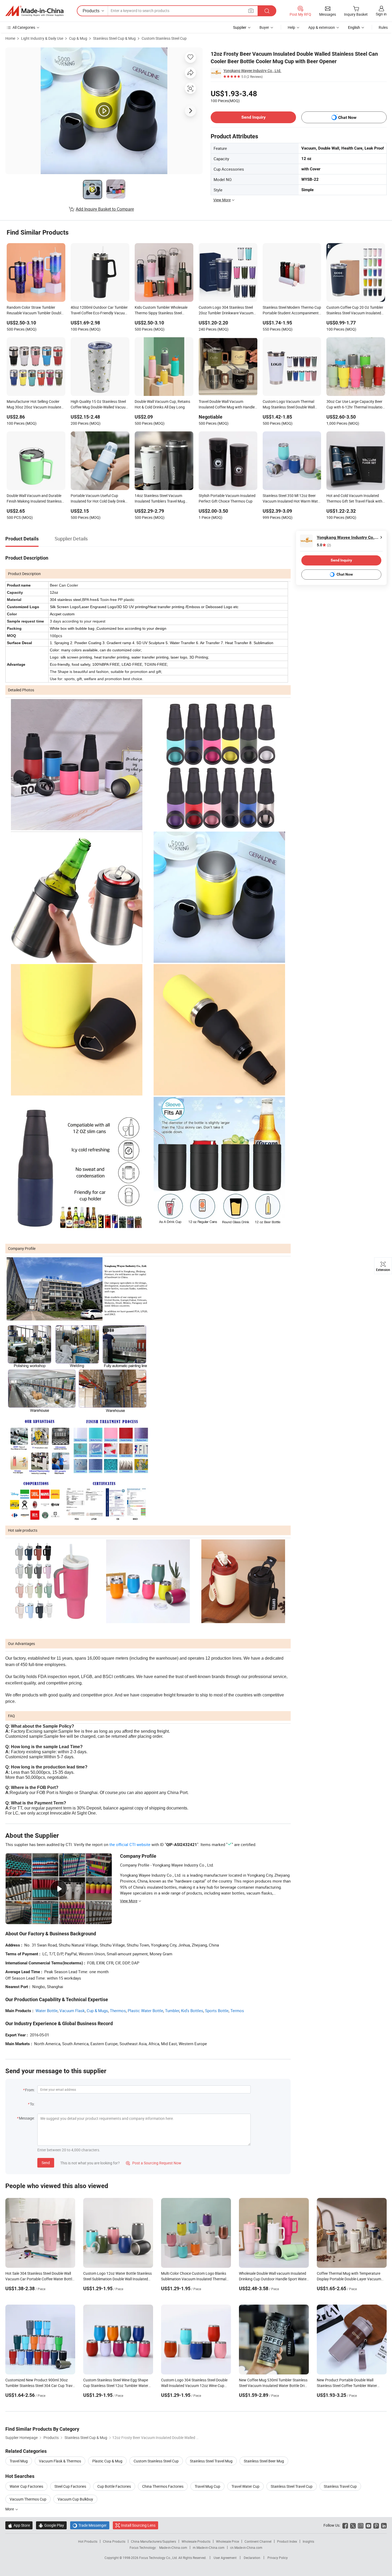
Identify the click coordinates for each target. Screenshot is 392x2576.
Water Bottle (47, 2011)
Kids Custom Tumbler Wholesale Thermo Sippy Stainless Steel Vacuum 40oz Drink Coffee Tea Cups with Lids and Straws (161, 311)
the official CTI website (130, 1844)
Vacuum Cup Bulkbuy (75, 2499)
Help (291, 27)
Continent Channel (258, 2541)
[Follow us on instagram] (361, 2525)
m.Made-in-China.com (209, 2547)
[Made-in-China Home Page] (34, 11)
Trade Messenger (90, 2525)
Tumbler (172, 2011)
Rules (383, 27)
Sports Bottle (217, 2011)
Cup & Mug (78, 38)
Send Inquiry (253, 117)
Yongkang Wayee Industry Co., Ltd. (252, 71)
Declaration (252, 2558)
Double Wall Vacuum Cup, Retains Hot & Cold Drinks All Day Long (162, 404)
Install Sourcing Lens (138, 2525)
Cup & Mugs (97, 2011)
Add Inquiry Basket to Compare (105, 209)
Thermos (118, 2011)
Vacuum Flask (72, 2011)
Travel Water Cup (245, 2486)
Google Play (51, 2525)
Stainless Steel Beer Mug (264, 2461)
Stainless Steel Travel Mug (211, 2461)
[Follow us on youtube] (368, 2525)
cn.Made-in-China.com (246, 2547)
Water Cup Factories (26, 2486)
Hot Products (88, 2541)
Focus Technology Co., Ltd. (159, 2558)
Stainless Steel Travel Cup (292, 2486)
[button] (251, 11)
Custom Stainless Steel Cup (164, 38)
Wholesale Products (196, 2541)
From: (30, 2090)
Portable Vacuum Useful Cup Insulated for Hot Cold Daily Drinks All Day (99, 499)
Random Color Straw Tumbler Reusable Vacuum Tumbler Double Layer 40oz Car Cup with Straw (35, 311)
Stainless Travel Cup (340, 2486)
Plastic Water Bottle (145, 2011)
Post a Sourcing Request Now (154, 2163)
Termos (237, 2011)
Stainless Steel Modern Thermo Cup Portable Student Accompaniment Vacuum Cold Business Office (292, 311)
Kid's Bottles (192, 2011)
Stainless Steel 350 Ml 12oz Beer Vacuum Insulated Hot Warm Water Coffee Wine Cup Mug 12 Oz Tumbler (292, 499)
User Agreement (225, 2558)
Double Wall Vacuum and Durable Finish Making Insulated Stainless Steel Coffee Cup (34, 499)
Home (10, 38)
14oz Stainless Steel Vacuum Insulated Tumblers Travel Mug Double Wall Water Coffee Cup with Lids (163, 499)
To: (32, 2104)
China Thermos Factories (163, 2486)
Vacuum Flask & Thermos (60, 2461)
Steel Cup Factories (70, 2486)
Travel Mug (19, 2461)
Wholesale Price (227, 2541)
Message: (27, 2118)
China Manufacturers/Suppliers (153, 2541)
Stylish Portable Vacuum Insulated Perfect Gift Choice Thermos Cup (227, 498)
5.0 (324, 545)
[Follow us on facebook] (345, 2525)
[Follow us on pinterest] (376, 2525)
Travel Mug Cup (207, 2486)
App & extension (322, 27)
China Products (114, 2541)
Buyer (264, 27)
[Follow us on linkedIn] (384, 2525)
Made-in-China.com (173, 2547)
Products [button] (91, 11)
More (10, 2509)
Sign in (381, 14)
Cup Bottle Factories (114, 2486)
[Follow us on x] (353, 2525)
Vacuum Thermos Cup (28, 2499)
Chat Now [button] (347, 117)
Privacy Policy (278, 2558)
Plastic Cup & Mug (107, 2461)
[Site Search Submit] (267, 11)
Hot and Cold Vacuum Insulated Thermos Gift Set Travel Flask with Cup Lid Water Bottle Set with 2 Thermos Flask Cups (354, 499)
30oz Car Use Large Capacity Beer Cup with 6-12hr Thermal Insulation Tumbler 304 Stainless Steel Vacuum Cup (355, 405)
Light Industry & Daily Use (42, 38)
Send (46, 2163)
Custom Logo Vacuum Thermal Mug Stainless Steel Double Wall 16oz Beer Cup (289, 405)
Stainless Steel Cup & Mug (114, 38)
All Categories (24, 27)
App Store (19, 2525)
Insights (308, 2541)
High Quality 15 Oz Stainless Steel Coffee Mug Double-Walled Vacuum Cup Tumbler (100, 405)
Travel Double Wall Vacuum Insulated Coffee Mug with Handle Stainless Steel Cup (227, 405)
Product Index (287, 2541)
